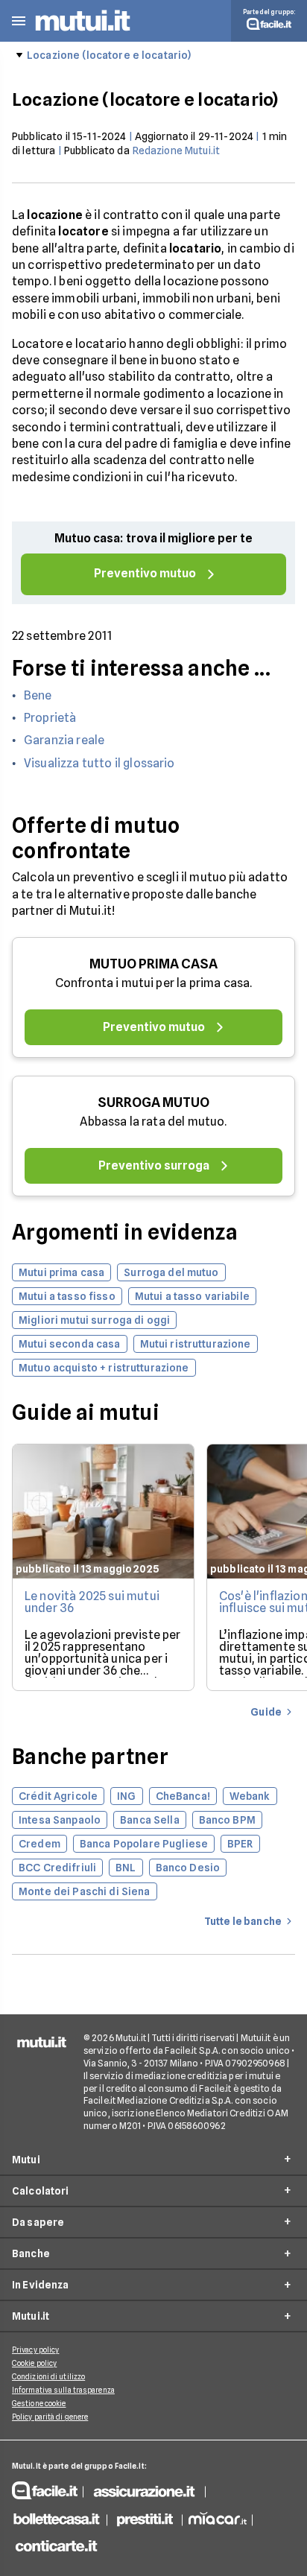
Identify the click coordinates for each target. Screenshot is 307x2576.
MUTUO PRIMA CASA (153, 964)
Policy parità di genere (50, 2417)
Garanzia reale (64, 740)
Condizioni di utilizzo (48, 2376)
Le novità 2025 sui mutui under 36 (92, 1602)
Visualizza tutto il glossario (99, 763)
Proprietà (50, 718)
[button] (19, 21)
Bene (38, 695)
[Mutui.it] (83, 33)
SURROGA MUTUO (153, 1102)
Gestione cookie (39, 2403)
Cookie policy (34, 2363)
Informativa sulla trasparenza (63, 2390)
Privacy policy (35, 2350)
